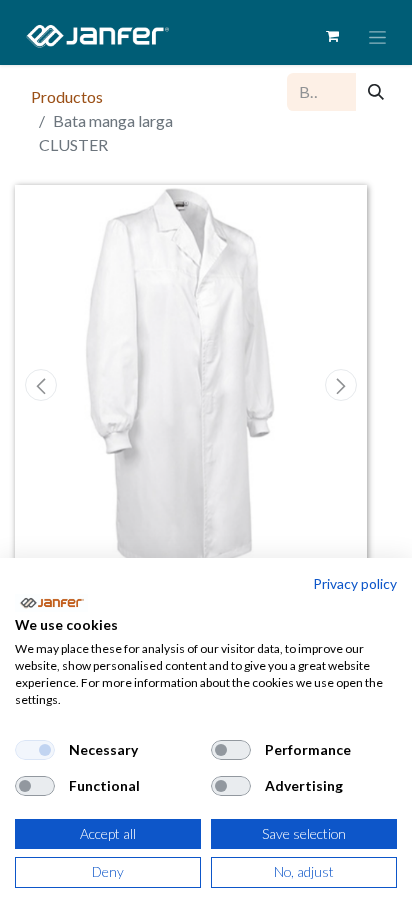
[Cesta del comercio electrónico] (332, 36)
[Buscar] (376, 92)
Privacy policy (355, 583)
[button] (41, 385)
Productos (67, 96)
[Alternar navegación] (377, 36)
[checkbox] (35, 750)
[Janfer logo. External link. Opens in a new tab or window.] (51, 603)
